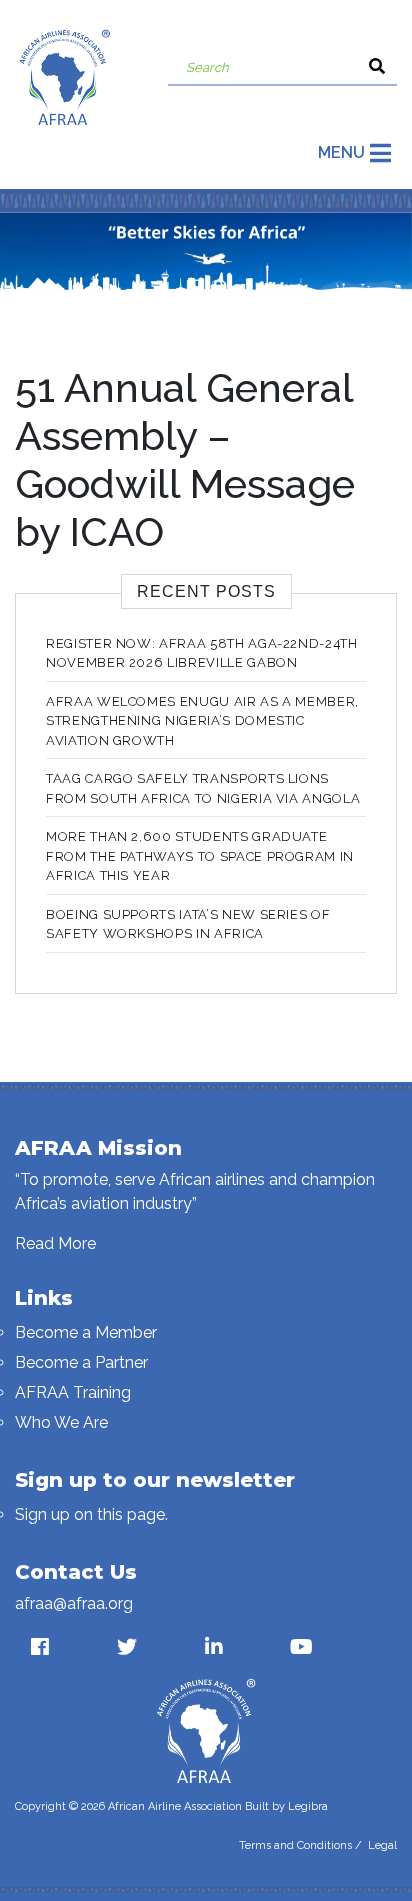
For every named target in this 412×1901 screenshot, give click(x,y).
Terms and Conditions (295, 1845)
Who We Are (61, 1422)
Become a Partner (81, 1362)
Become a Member (86, 1332)
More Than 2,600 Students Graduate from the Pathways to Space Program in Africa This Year (200, 856)
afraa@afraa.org (74, 1603)
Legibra (308, 1806)
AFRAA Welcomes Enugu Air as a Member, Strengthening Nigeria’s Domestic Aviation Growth (202, 721)
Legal (382, 1845)
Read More (55, 1243)
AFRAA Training (73, 1392)
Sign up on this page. (91, 1514)
